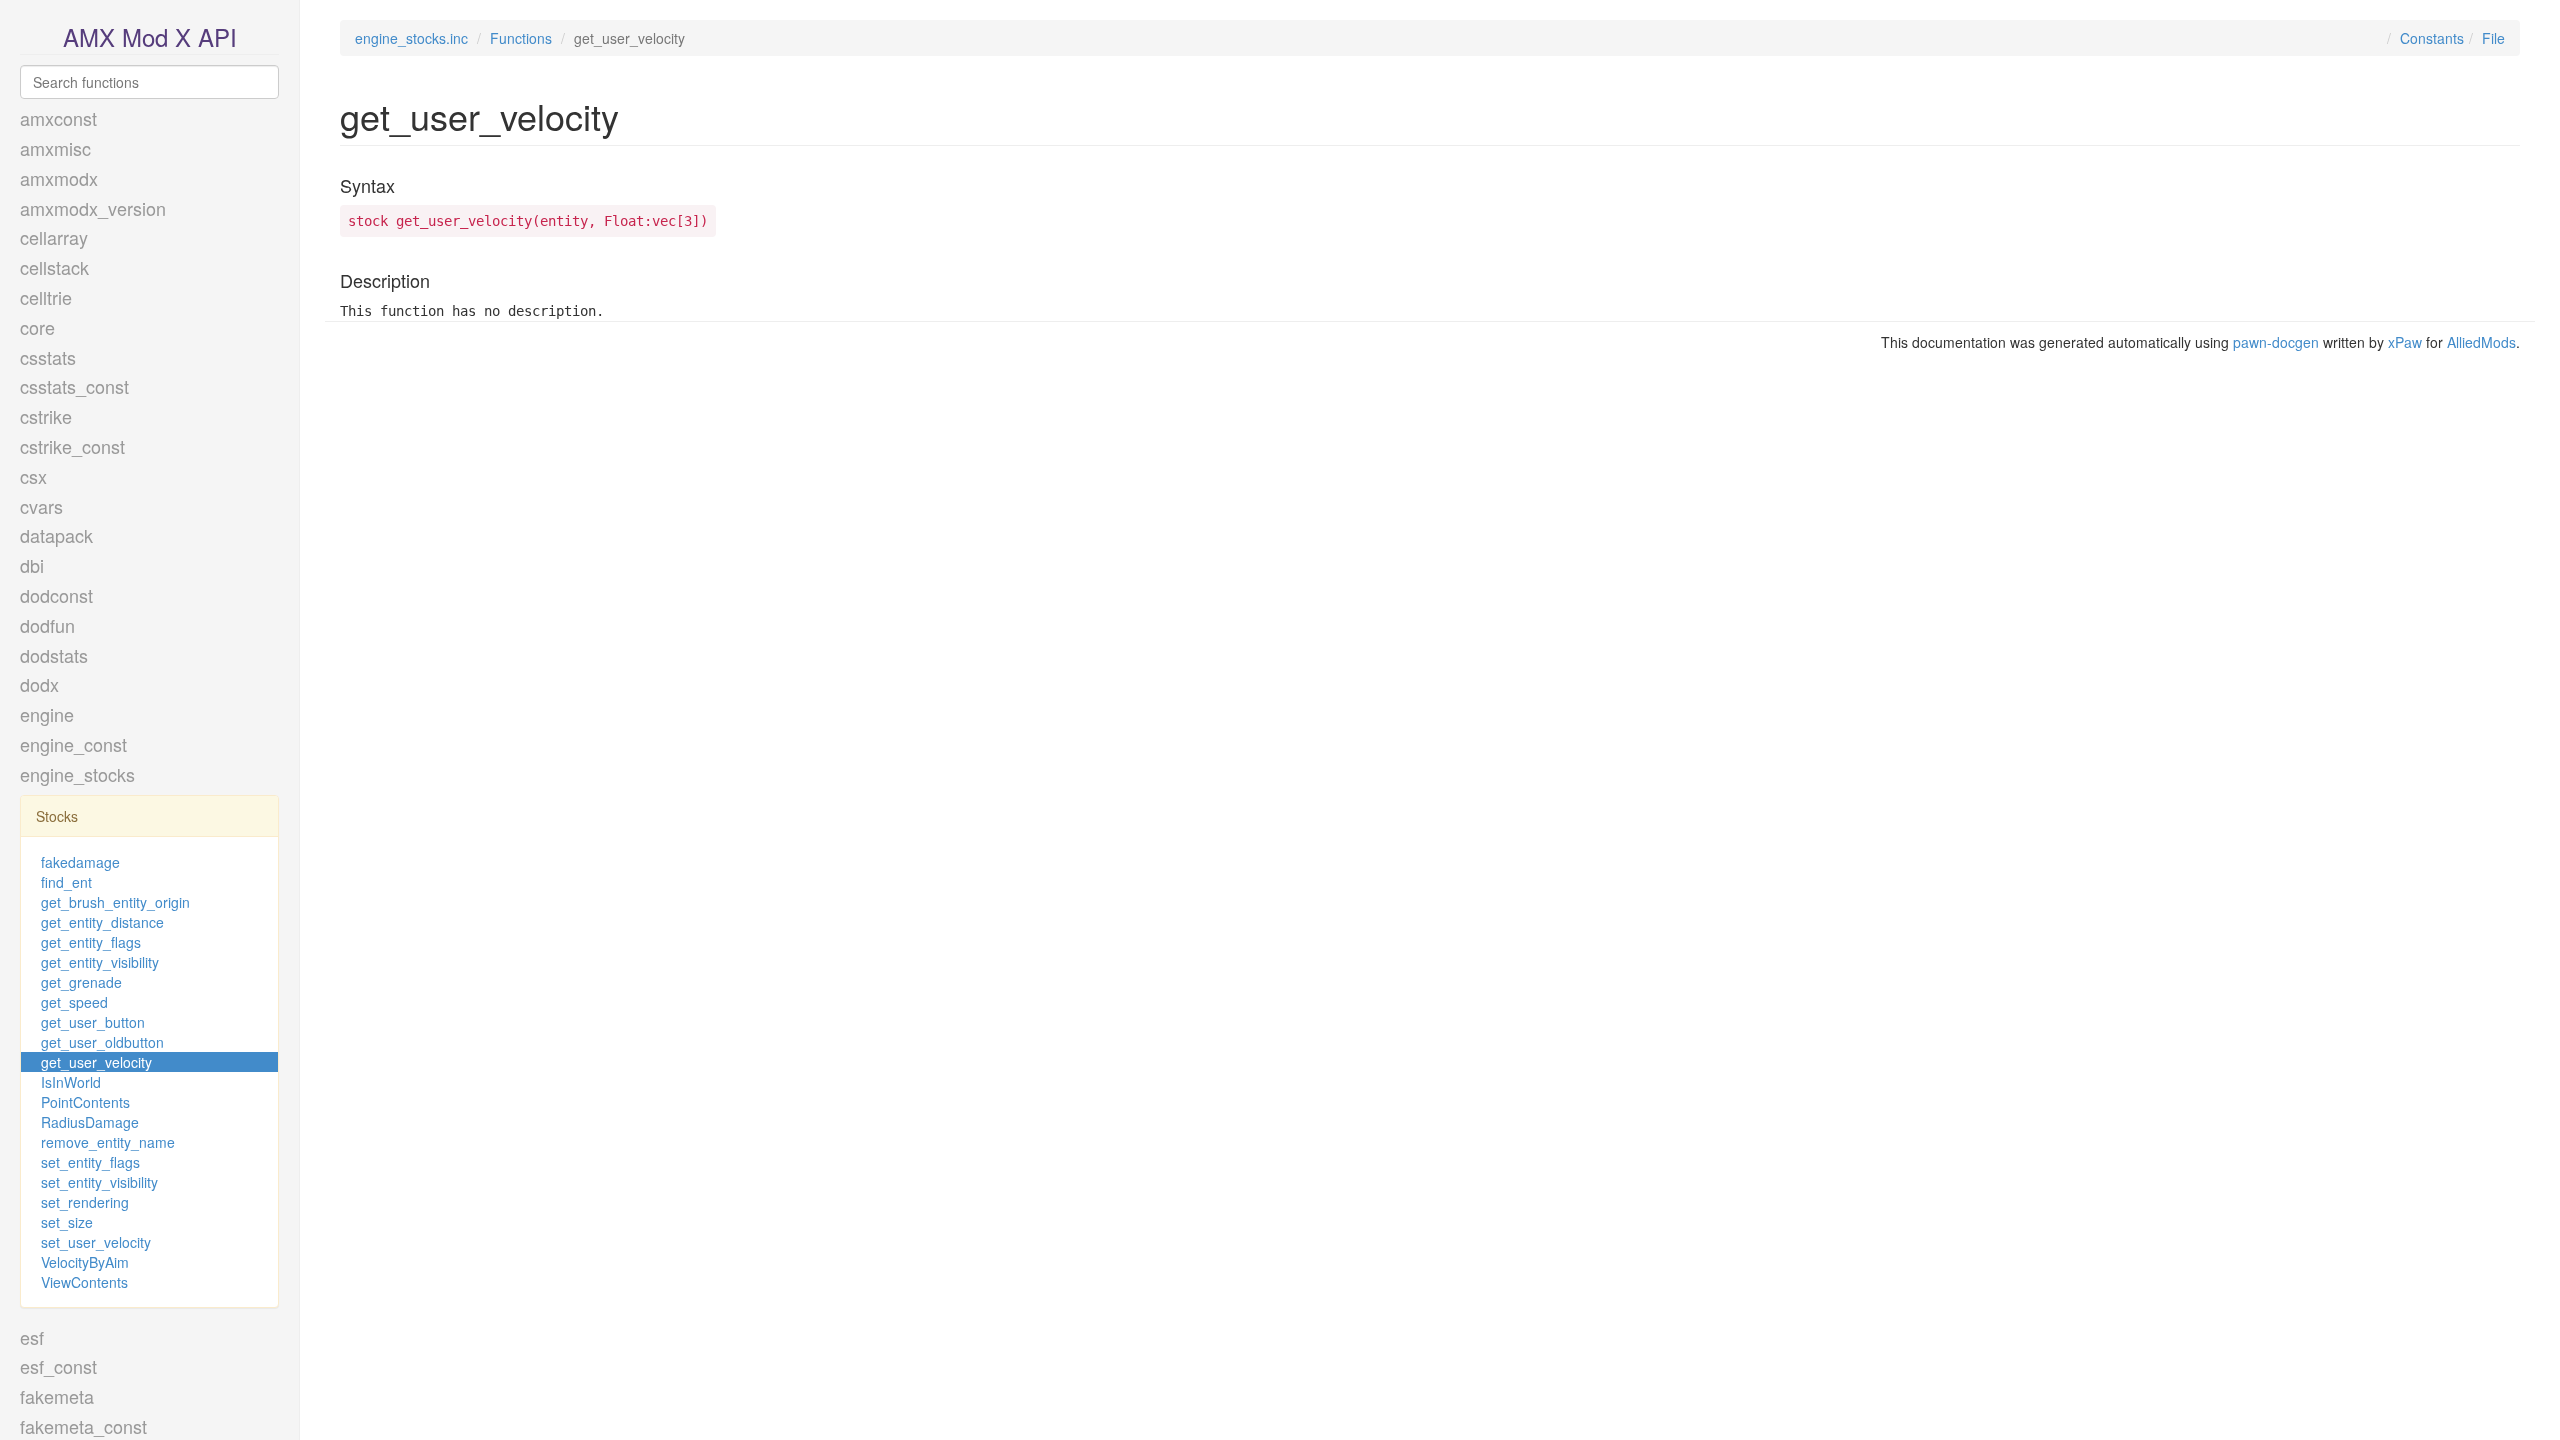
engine (47, 714)
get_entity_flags (91, 942)
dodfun (47, 625)
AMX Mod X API (150, 36)
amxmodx (59, 178)
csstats (48, 357)
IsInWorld (71, 1082)
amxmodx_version (93, 208)
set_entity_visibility (99, 1182)
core (37, 327)
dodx (39, 684)
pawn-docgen (2276, 342)
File (2493, 38)
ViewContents (84, 1282)
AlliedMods (2481, 342)
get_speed (74, 1002)
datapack (56, 535)
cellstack (54, 267)
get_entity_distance (102, 922)
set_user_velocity (96, 1242)
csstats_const (74, 386)
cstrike (46, 416)
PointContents (85, 1102)
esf (32, 1337)
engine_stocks (77, 774)
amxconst (58, 118)
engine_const (73, 744)
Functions (521, 38)
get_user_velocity (96, 1062)
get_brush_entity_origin (115, 902)
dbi (32, 565)
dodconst (56, 595)
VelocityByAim (85, 1262)
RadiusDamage (90, 1122)
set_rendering (85, 1202)
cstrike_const (72, 446)
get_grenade (81, 982)
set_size (67, 1222)
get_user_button (93, 1022)
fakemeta (57, 1396)
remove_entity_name (108, 1142)
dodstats (54, 655)
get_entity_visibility (100, 962)
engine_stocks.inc (411, 38)
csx (33, 476)
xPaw (2405, 342)
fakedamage (80, 862)
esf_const (58, 1366)
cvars (41, 506)
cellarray (54, 237)
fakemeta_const (83, 1426)
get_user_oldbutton (102, 1042)
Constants (2432, 38)
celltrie (46, 297)
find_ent (66, 882)
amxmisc (55, 148)
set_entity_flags (90, 1162)
